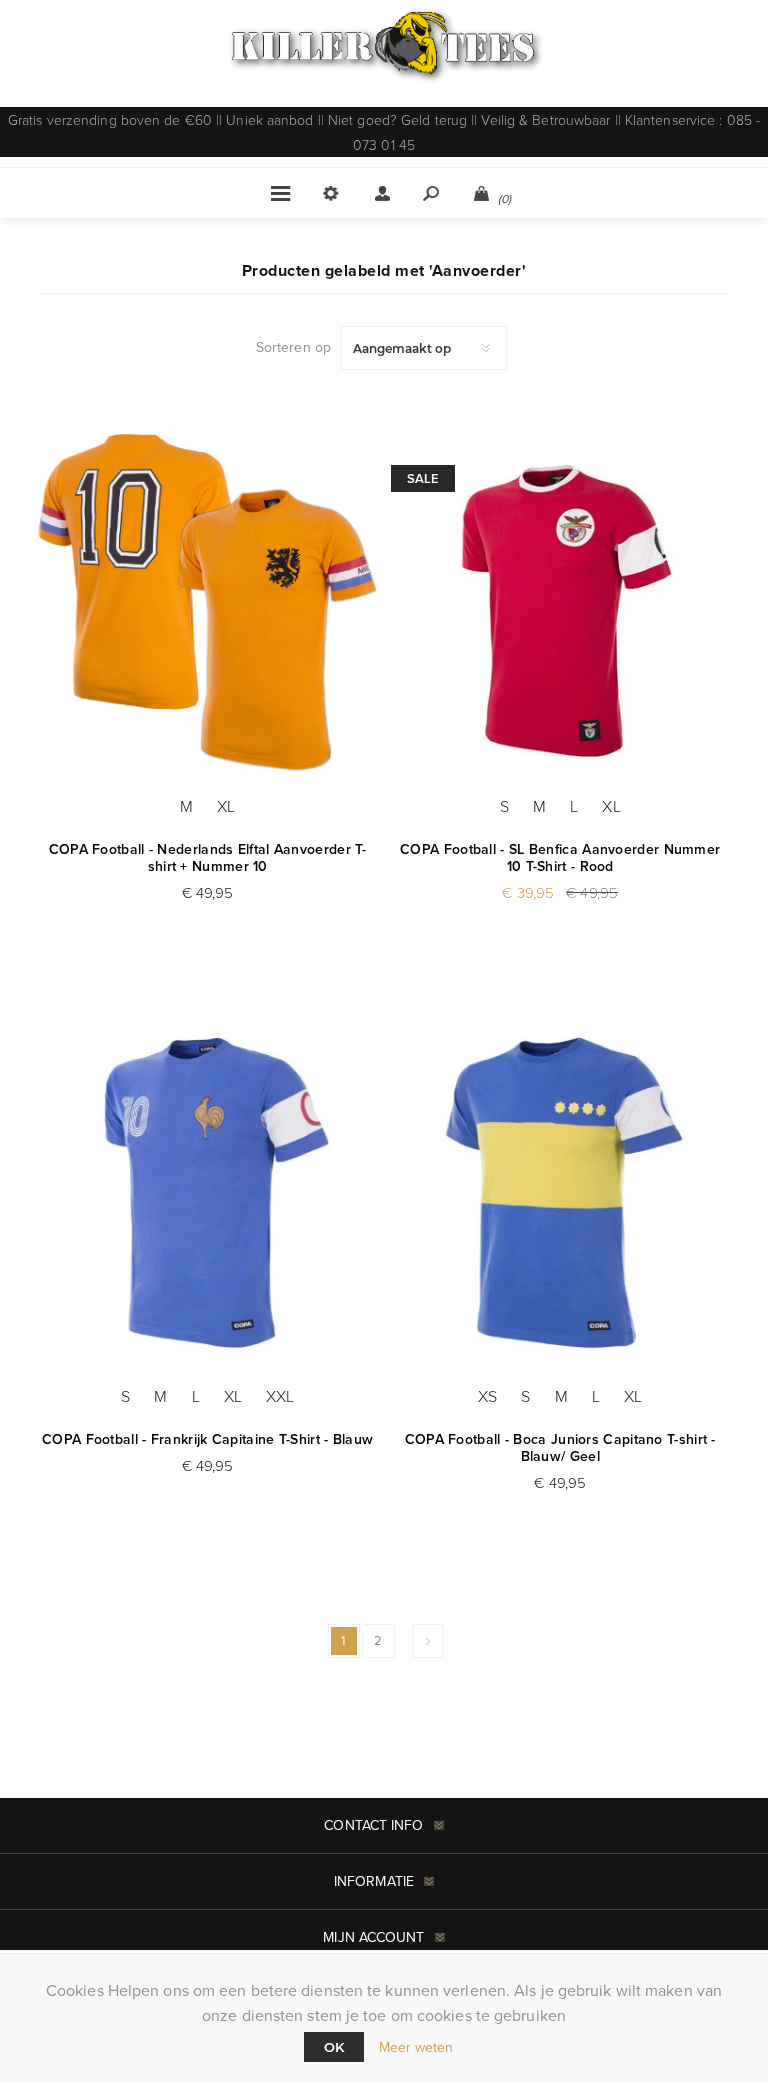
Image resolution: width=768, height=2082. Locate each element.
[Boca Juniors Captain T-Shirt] (560, 1192)
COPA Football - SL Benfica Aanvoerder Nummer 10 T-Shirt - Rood (560, 858)
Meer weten (416, 2047)
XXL (280, 1396)
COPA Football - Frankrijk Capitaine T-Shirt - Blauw (207, 1439)
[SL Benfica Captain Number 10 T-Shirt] (560, 601)
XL (226, 806)
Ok (334, 2047)
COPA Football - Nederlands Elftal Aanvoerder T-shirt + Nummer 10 (208, 858)
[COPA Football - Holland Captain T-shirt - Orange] (207, 601)
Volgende (428, 1641)
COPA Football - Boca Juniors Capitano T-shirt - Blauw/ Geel (560, 1448)
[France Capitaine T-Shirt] (207, 1192)
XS (487, 1396)
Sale (423, 478)
